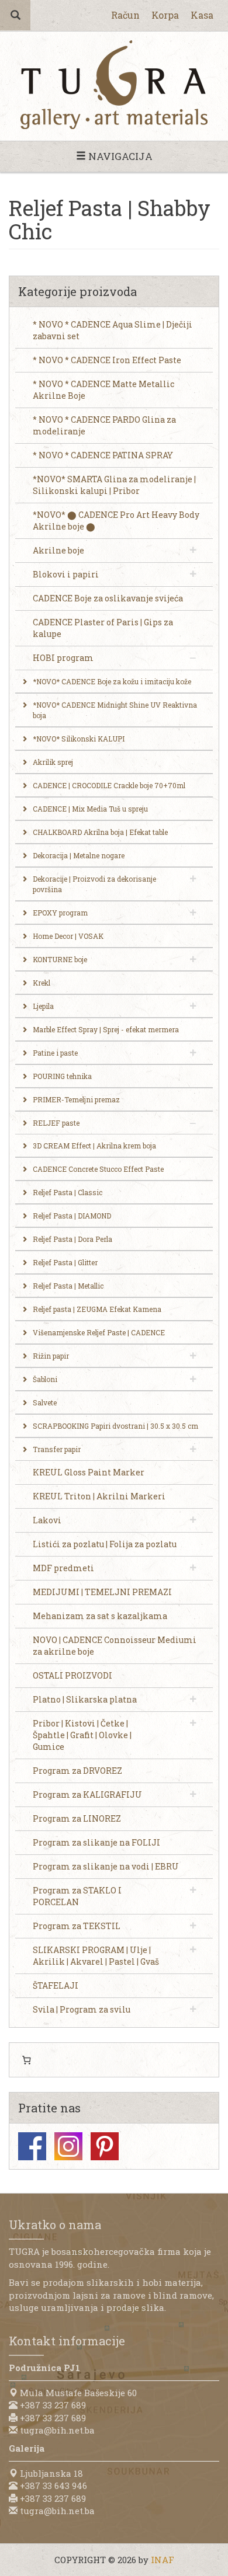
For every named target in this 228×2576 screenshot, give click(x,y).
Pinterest (105, 2146)
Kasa (202, 15)
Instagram (68, 2146)
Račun (125, 15)
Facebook (32, 2146)
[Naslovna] (114, 85)
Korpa (165, 15)
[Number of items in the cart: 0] (26, 2060)
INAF (163, 2560)
